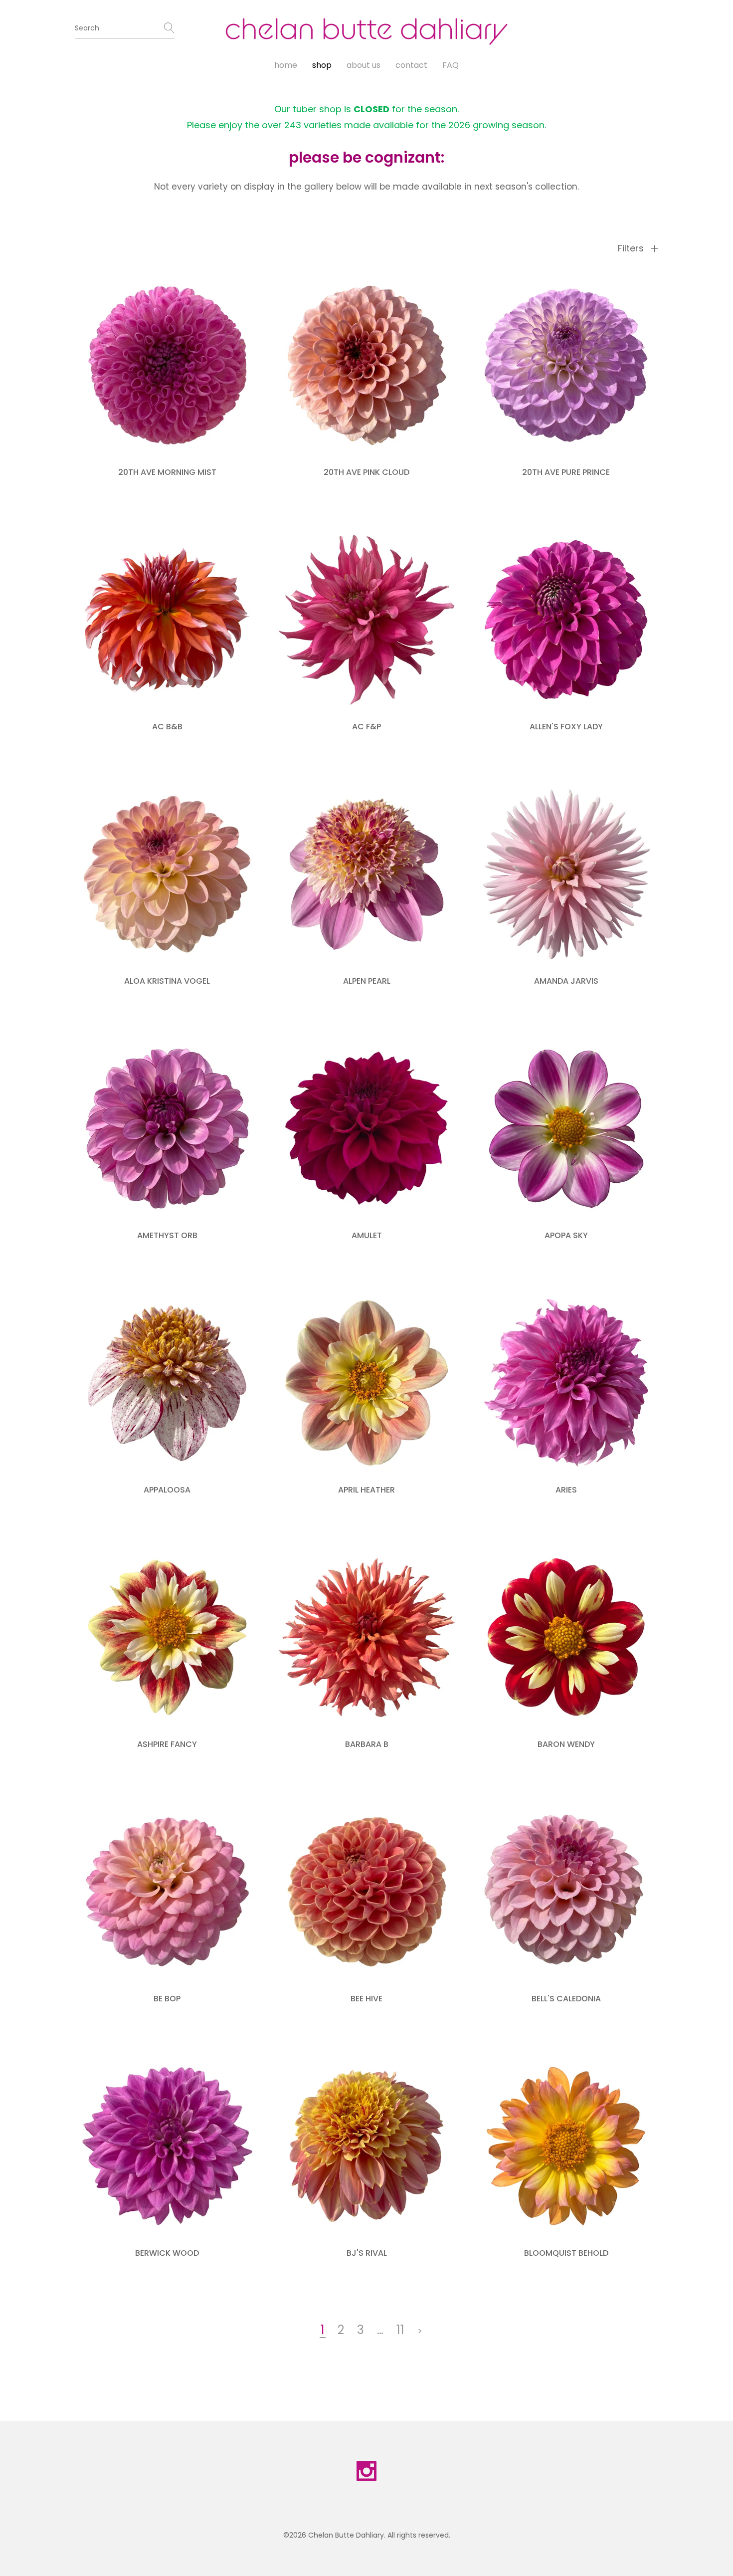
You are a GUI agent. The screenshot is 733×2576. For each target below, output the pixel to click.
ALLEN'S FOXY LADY (566, 727)
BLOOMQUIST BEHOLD (566, 2253)
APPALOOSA (167, 1490)
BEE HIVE (366, 1999)
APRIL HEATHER (366, 1490)
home (286, 65)
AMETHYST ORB (167, 1235)
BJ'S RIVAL (367, 2253)
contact (411, 65)
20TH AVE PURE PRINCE (566, 472)
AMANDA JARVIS (566, 981)
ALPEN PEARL (367, 981)
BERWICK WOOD (167, 2253)
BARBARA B (367, 1744)
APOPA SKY (566, 1235)
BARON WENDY (566, 1744)
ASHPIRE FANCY (167, 1744)
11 (400, 2330)
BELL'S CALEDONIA (566, 1999)
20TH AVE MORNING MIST (167, 472)
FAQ (451, 65)
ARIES (566, 1490)
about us (364, 65)
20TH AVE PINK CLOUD (366, 472)
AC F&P (366, 727)
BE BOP (167, 1999)
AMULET (367, 1235)
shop (322, 65)
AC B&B (167, 727)
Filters (632, 248)
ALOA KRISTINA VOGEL (167, 981)
